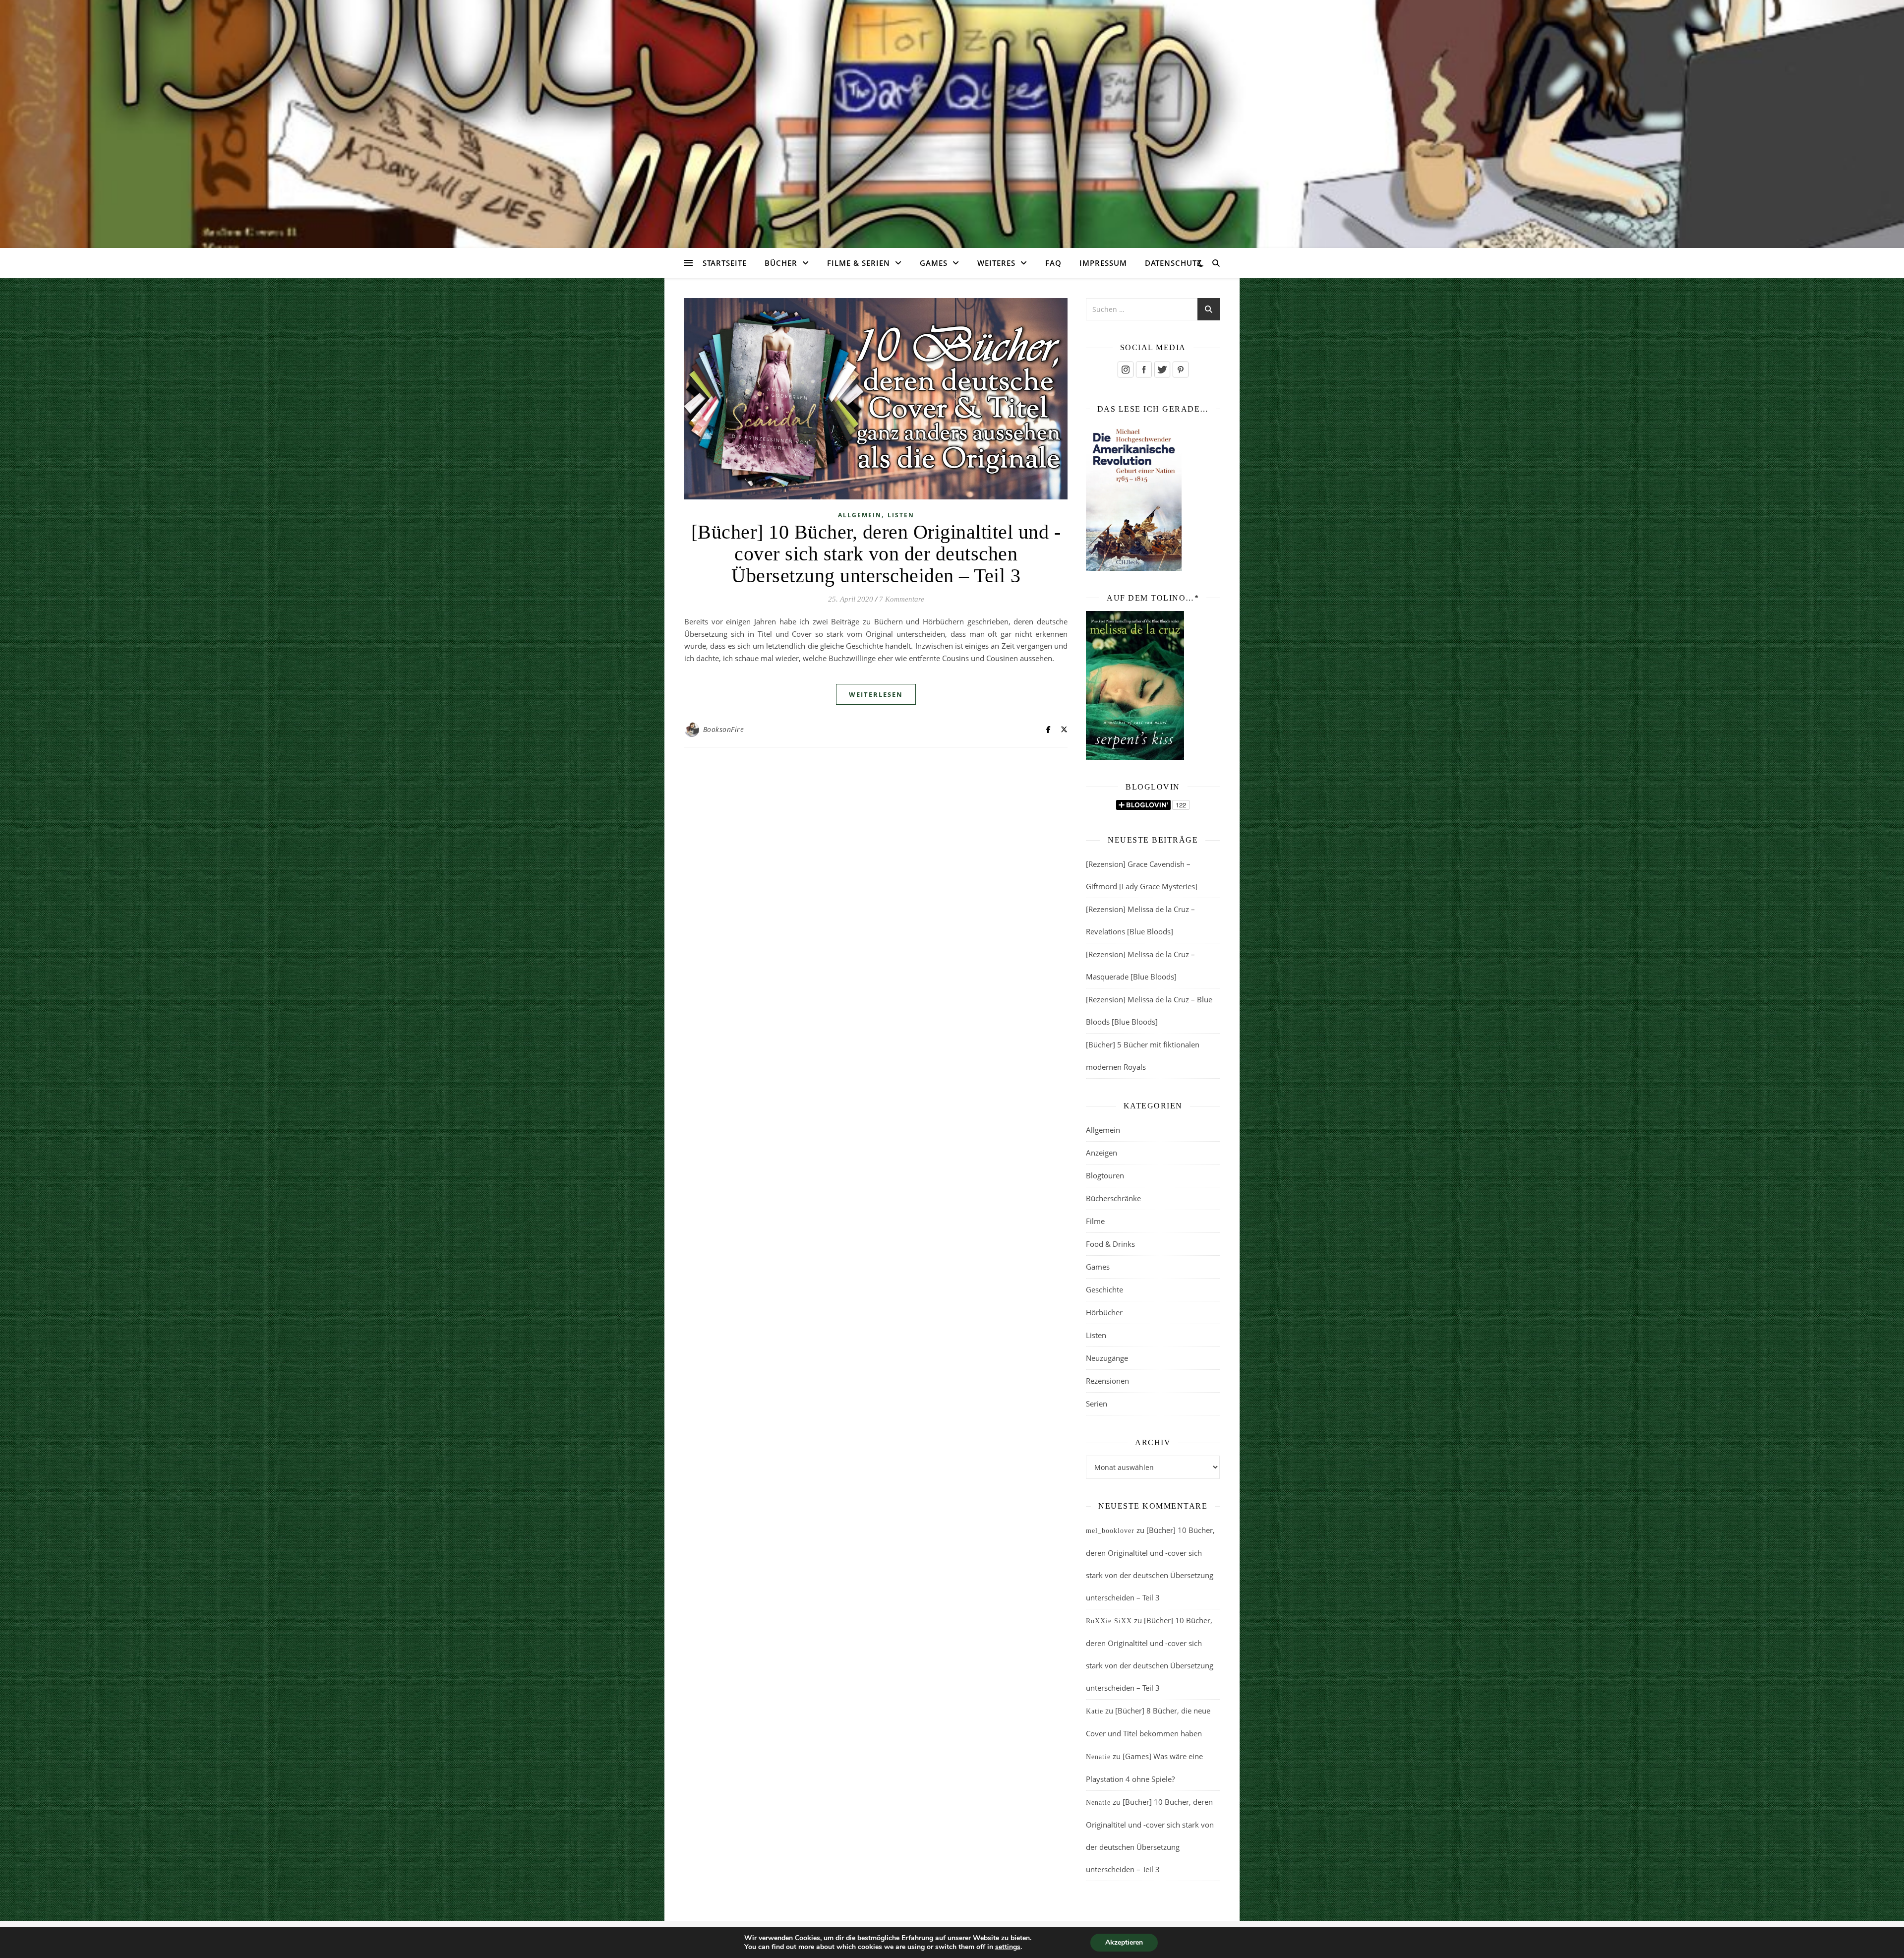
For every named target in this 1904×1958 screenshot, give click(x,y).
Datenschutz (1173, 263)
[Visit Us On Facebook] (1144, 369)
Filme (1095, 1221)
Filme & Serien (859, 263)
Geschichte (1104, 1289)
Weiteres (996, 263)
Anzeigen (1101, 1153)
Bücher (781, 263)
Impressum (1103, 263)
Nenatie (1098, 1757)
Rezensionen (1107, 1381)
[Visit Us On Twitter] (1162, 369)
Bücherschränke (1113, 1198)
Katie (1095, 1711)
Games (934, 263)
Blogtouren (1105, 1175)
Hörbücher (1104, 1312)
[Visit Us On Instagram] (1125, 369)
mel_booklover (1110, 1531)
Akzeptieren (1124, 1942)
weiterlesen (876, 694)
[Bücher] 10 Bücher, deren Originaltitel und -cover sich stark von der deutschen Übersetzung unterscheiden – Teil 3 (876, 554)
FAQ (1053, 263)
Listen (901, 515)
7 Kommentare (902, 599)
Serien (1097, 1404)
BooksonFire (724, 729)
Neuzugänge (1107, 1358)
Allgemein (860, 515)
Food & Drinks (1110, 1244)
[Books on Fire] (952, 118)
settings (1008, 1947)
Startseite (725, 263)
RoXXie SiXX (1109, 1621)
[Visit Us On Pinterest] (1180, 369)
